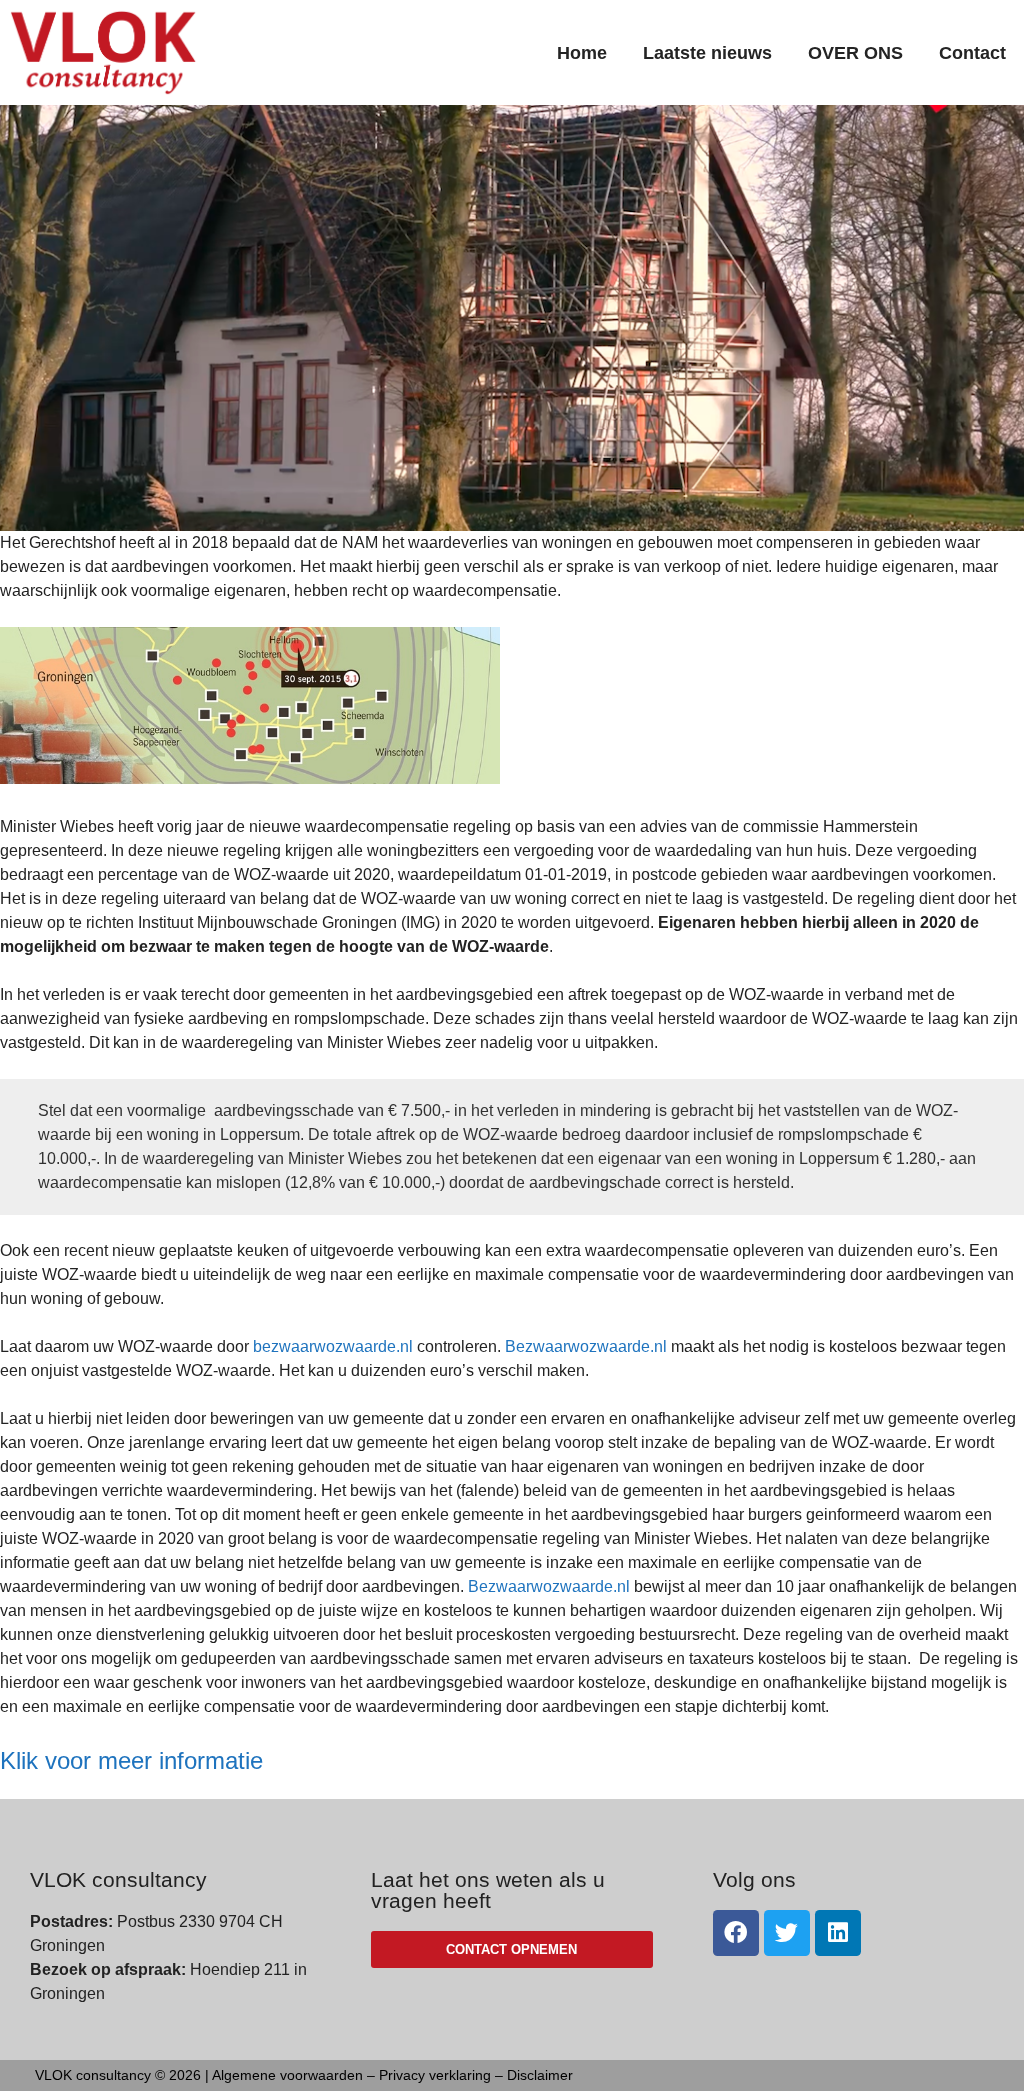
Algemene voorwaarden (287, 2075)
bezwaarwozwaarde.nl (333, 1346)
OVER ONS (855, 53)
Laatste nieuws (707, 53)
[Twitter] (787, 1933)
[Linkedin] (838, 1933)
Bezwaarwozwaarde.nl (586, 1346)
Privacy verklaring (435, 2075)
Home (582, 53)
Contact (972, 53)
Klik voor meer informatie (131, 1760)
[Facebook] (736, 1933)
